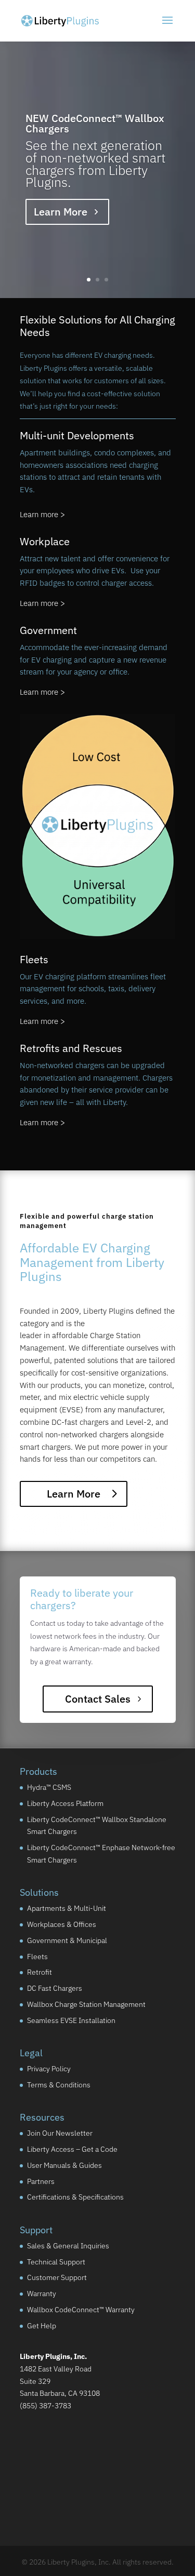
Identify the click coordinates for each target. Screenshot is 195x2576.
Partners (41, 2181)
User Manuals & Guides (64, 2165)
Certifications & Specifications (75, 2197)
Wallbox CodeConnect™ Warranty (81, 2310)
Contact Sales (98, 1699)
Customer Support (57, 2277)
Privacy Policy (49, 2069)
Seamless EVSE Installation (71, 2020)
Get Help (42, 2325)
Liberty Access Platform (65, 1803)
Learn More (61, 212)
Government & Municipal (67, 1940)
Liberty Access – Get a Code (72, 2149)
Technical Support (56, 2261)
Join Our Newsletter (60, 2133)
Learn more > (42, 514)
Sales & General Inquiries (68, 2245)
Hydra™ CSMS (49, 1787)
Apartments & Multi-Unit (67, 1908)
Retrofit (40, 1972)
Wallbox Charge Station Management (86, 2004)
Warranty (42, 2294)
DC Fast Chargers (55, 1988)
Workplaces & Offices (62, 1924)
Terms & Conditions (59, 2085)
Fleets (37, 1956)
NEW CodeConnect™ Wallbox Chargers (95, 123)
